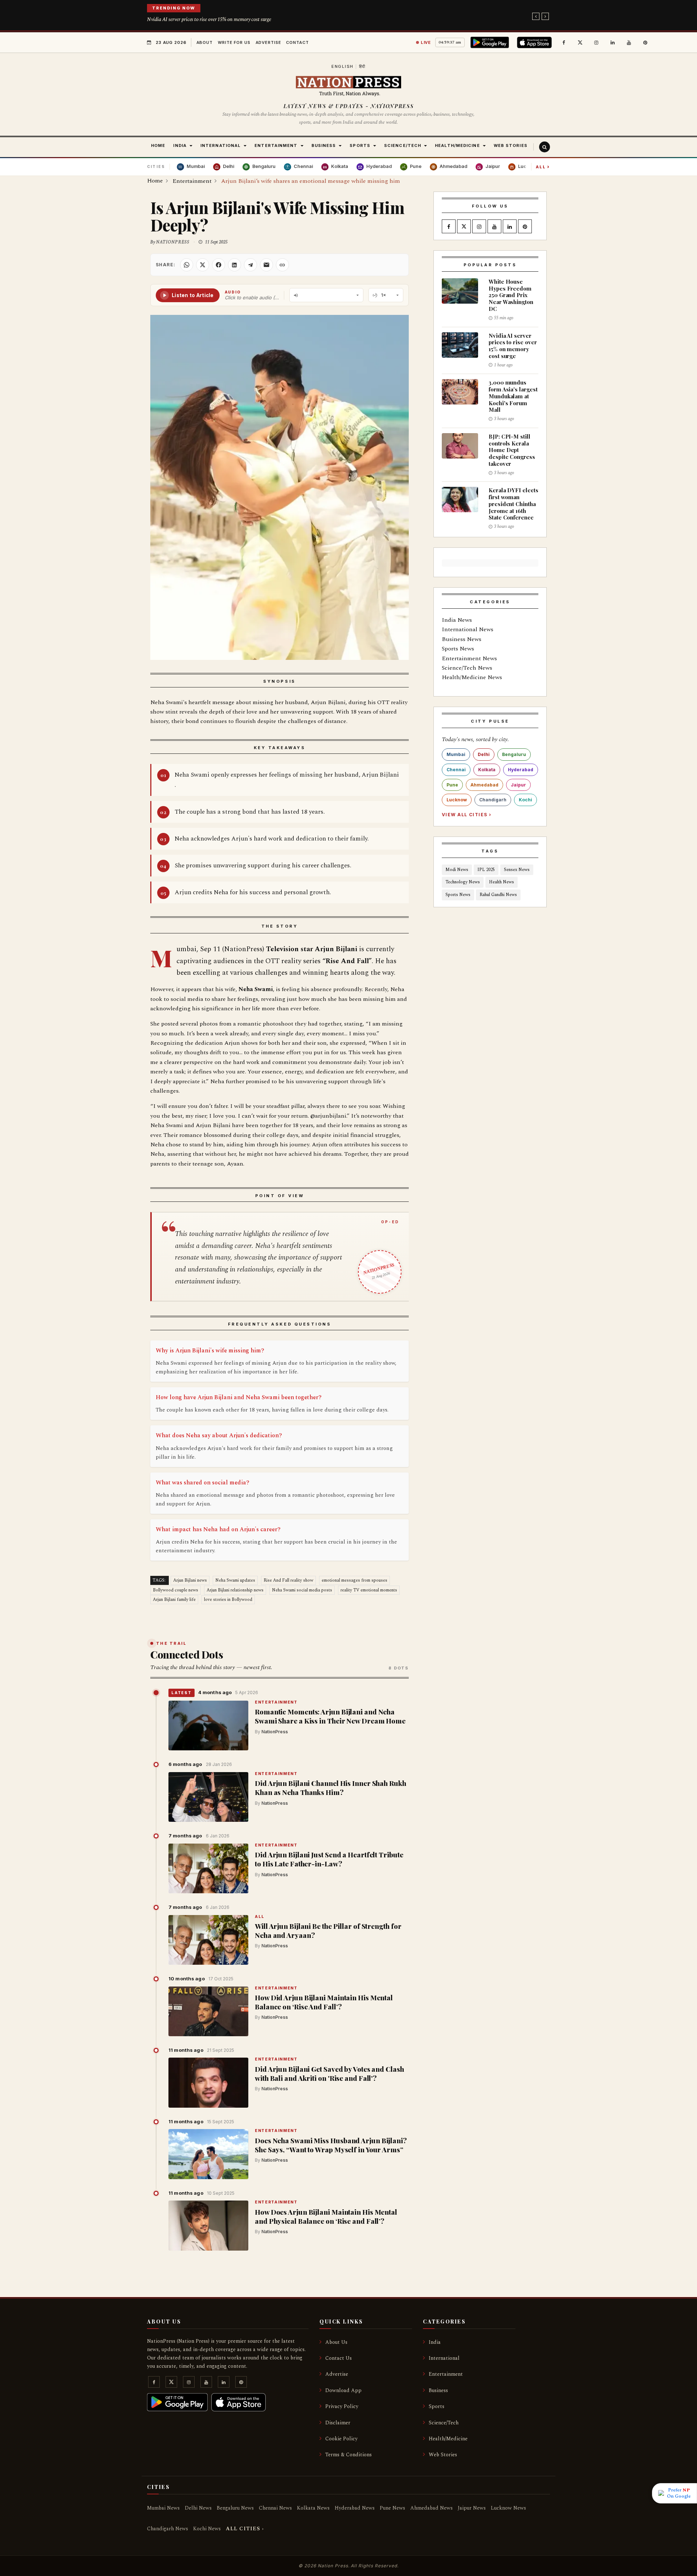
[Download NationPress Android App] (491, 42)
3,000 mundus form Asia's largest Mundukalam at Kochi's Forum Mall (513, 396)
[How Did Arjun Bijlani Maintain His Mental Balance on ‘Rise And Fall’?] (208, 2012)
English (343, 66)
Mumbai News (163, 2508)
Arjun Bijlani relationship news (235, 1590)
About (205, 42)
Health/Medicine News (472, 677)
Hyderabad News (355, 2508)
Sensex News (517, 870)
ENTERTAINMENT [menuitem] (276, 145)
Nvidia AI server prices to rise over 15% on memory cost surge (209, 19)
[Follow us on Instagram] (596, 42)
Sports (437, 2406)
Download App (343, 2390)
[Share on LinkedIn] (235, 265)
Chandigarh (493, 800)
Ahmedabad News (431, 2508)
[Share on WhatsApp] (187, 265)
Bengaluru (514, 754)
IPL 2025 (486, 870)
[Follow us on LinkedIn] (613, 42)
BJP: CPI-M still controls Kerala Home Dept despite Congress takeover (512, 450)
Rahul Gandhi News (498, 895)
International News (468, 629)
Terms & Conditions (348, 2455)
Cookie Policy (341, 2439)
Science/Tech (444, 2423)
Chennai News (275, 2508)
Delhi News (198, 2508)
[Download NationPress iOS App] (535, 42)
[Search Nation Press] (545, 147)
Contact (297, 42)
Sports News (458, 649)
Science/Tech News (467, 668)
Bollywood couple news (176, 1590)
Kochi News (207, 2529)
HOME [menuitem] (158, 145)
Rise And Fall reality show (288, 1580)
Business (438, 2390)
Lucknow (457, 800)
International (444, 2358)
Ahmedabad (484, 785)
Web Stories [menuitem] (511, 145)
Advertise (268, 42)
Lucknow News (508, 2508)
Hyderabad (521, 770)
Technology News (463, 882)
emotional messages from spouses (354, 1580)
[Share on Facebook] (219, 265)
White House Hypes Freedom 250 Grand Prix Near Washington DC (511, 295)
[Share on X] (203, 265)
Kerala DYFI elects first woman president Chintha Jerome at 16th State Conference (513, 504)
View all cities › (466, 815)
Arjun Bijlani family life (174, 1600)
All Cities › (245, 2529)
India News (457, 620)
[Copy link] (282, 265)
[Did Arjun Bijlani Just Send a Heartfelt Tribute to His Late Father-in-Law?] (208, 1869)
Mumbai (456, 754)
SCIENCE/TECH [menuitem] (403, 145)
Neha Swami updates (235, 1580)
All (543, 167)
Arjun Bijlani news (190, 1580)
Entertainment (276, 1703)
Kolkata (487, 770)
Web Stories (443, 2455)
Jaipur (518, 785)
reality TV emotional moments (369, 1590)
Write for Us (234, 42)
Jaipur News (472, 2508)
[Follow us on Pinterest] (645, 42)
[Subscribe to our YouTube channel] (629, 42)
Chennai (456, 770)
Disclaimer (338, 2423)
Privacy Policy (342, 2406)
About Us (336, 2342)
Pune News (392, 2508)
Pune (452, 785)
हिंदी (362, 66)
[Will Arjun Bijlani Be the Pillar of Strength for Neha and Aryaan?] (208, 1940)
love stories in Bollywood (228, 1600)
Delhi (484, 754)
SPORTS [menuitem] (360, 145)
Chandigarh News (168, 2529)
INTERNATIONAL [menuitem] (221, 145)
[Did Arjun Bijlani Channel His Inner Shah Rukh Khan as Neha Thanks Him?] (208, 1797)
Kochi (525, 800)
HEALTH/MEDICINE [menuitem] (457, 145)
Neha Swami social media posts (302, 1590)
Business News (462, 639)
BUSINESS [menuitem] (324, 145)
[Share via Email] (266, 265)
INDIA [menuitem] (180, 145)
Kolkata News (313, 2508)
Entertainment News (469, 658)
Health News (502, 882)
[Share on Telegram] (250, 265)
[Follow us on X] (580, 42)
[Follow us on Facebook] (564, 42)
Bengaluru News (235, 2508)
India (435, 2342)
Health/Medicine (448, 2439)
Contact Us (339, 2358)
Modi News (457, 870)
